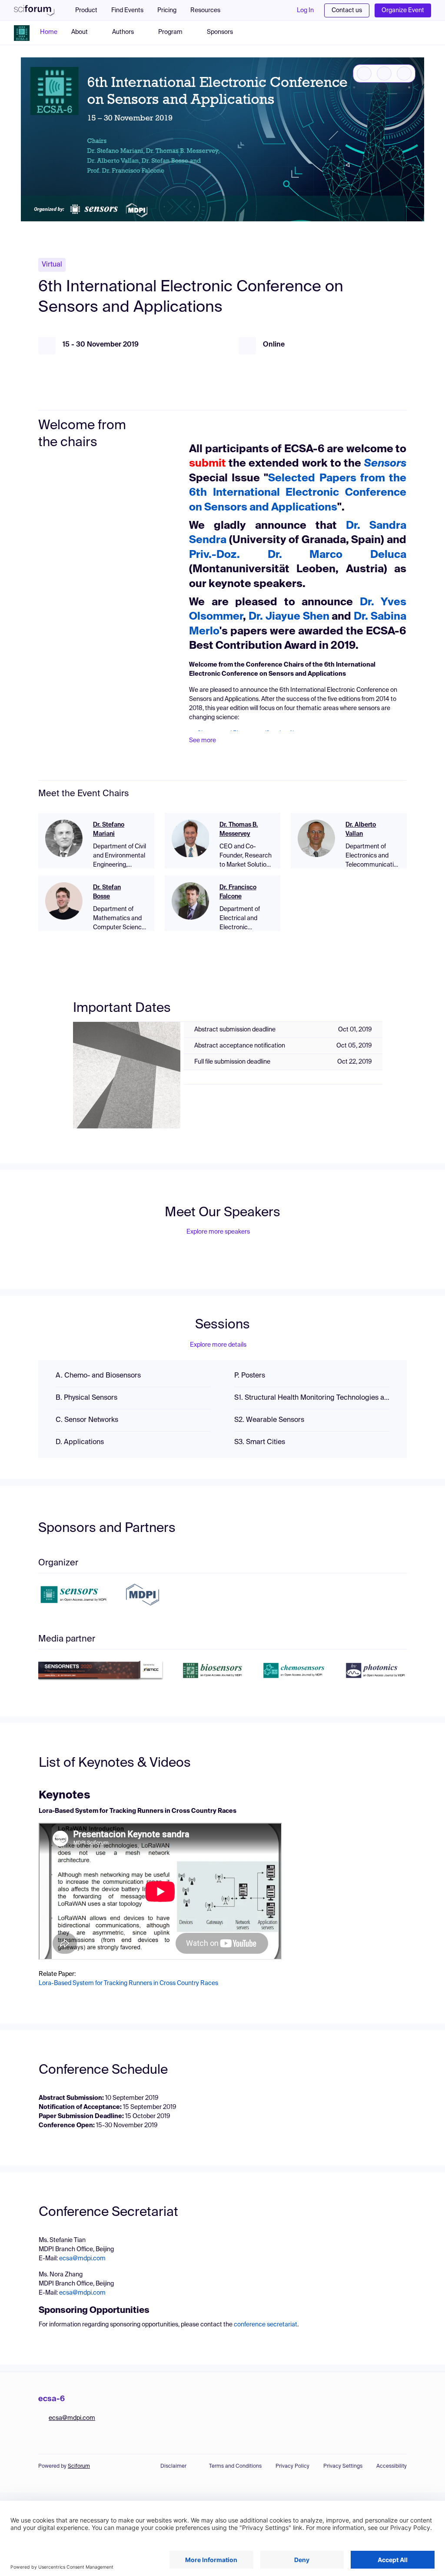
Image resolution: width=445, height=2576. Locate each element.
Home (49, 32)
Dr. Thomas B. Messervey (239, 829)
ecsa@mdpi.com (82, 2259)
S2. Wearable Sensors (269, 1420)
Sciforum (79, 2466)
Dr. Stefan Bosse (107, 892)
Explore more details (218, 1345)
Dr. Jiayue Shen (289, 617)
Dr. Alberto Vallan (361, 829)
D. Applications (80, 1442)
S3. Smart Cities (260, 1442)
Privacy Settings (343, 2466)
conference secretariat (266, 2325)
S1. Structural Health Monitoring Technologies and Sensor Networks (312, 1398)
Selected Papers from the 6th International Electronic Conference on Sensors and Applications (298, 493)
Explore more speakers (218, 1232)
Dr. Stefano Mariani (109, 829)
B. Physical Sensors (86, 1398)
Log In (305, 10)
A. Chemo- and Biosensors (98, 1376)
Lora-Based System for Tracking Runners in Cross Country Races (128, 1983)
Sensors (385, 464)
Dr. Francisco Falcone (238, 892)
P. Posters (250, 1376)
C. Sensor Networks (87, 1420)
